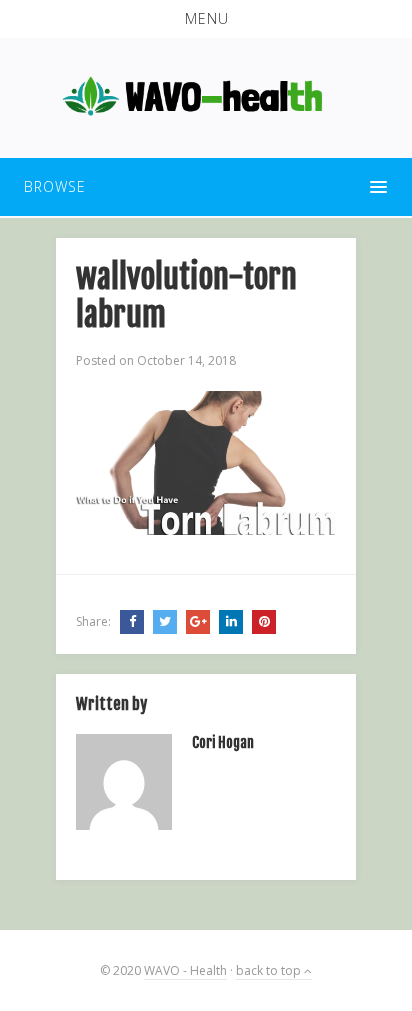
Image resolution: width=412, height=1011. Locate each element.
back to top (270, 970)
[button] (206, 19)
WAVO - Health (185, 970)
